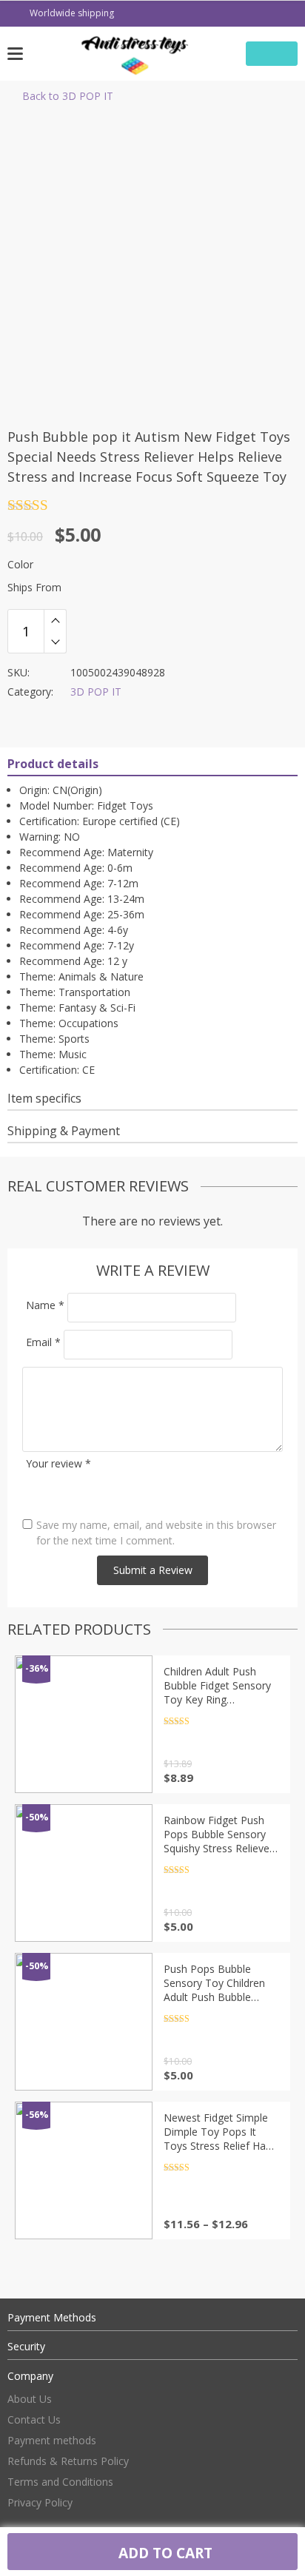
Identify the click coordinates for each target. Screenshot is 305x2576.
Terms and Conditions (60, 2482)
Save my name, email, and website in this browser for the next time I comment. (156, 1533)
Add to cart (164, 2553)
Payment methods (52, 2440)
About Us (30, 2399)
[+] (55, 620)
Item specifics (44, 1098)
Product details (53, 764)
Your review (58, 1463)
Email (43, 1342)
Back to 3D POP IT (68, 96)
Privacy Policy (40, 2502)
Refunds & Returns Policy (68, 2461)
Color (20, 564)
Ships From (34, 587)
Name (45, 1305)
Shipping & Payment (64, 1131)
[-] (55, 642)
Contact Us (34, 2419)
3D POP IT (96, 692)
